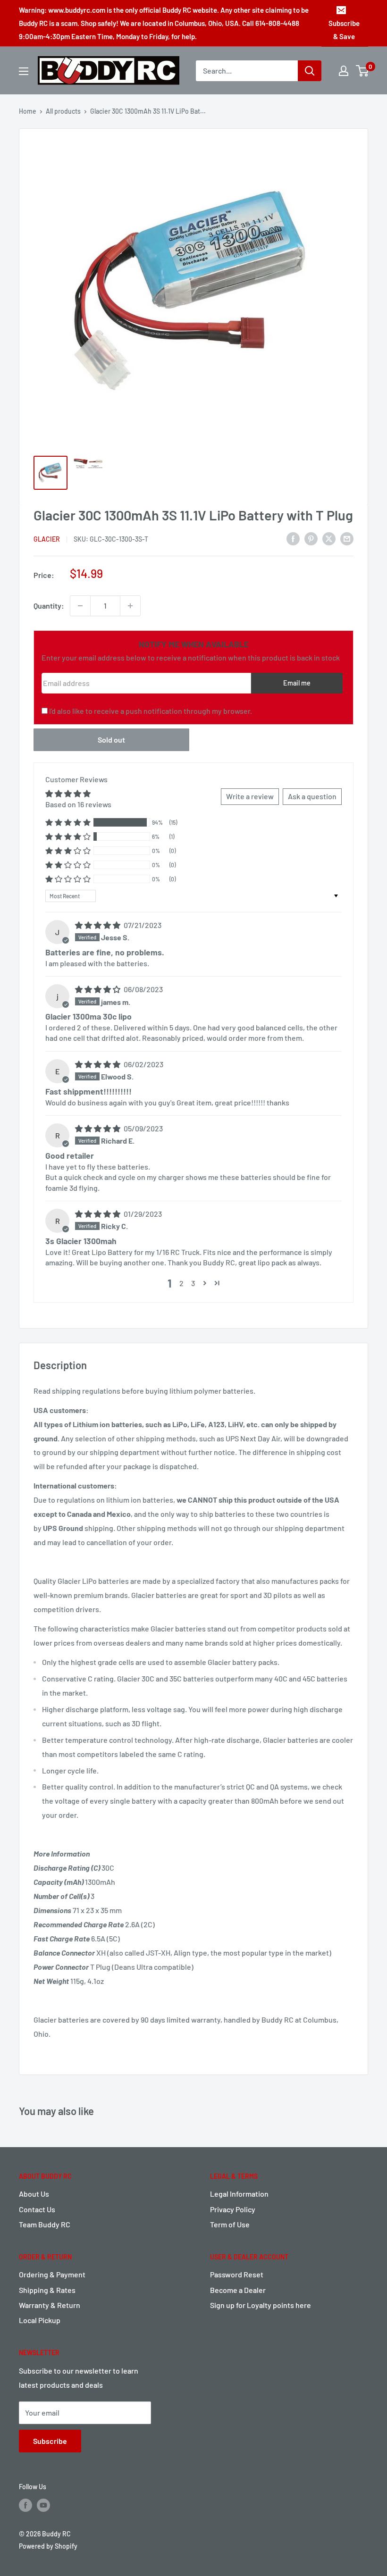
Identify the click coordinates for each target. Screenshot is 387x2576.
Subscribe (50, 2441)
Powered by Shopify (48, 2546)
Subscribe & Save (344, 30)
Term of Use (230, 2224)
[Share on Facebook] (293, 538)
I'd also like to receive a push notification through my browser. (151, 711)
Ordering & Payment (52, 2274)
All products (63, 111)
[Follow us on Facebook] (25, 2505)
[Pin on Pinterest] (311, 538)
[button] (68, 823)
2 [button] (181, 1283)
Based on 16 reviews (78, 804)
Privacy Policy (233, 2209)
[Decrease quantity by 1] (80, 606)
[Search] (310, 71)
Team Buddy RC (45, 2224)
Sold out (111, 740)
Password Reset (237, 2274)
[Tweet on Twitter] (329, 538)
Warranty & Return (50, 2305)
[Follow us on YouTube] (43, 2505)
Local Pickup (40, 2320)
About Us (34, 2194)
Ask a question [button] (312, 796)
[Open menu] (24, 71)
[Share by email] (347, 538)
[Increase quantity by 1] (130, 606)
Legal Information (239, 2194)
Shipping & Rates (47, 2290)
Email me (297, 683)
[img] (98, 925)
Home (28, 111)
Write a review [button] (250, 796)
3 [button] (193, 1283)
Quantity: (49, 606)
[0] (363, 71)
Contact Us (37, 2209)
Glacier (47, 539)
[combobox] (247, 71)
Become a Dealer (238, 2290)
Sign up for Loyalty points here (261, 2305)
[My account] (344, 71)
